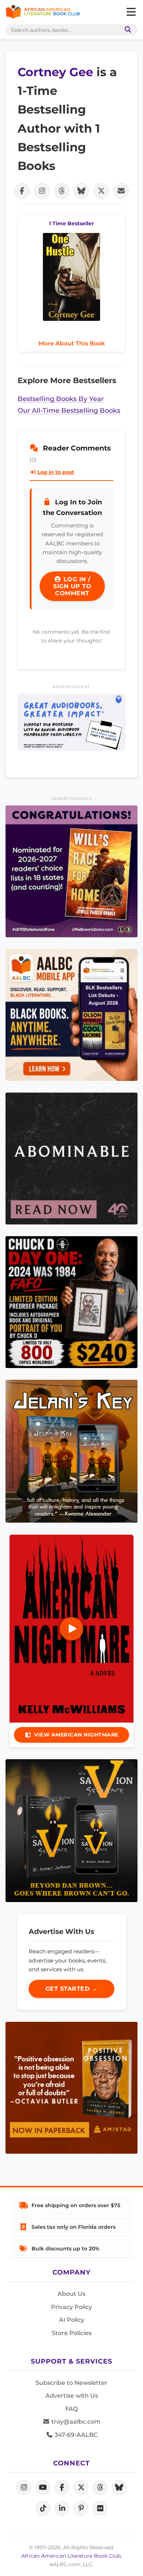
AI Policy (72, 2320)
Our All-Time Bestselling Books (69, 410)
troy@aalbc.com (75, 2422)
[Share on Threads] (62, 191)
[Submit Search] (126, 30)
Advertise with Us (72, 2396)
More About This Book (72, 343)
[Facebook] (62, 2487)
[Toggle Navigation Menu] (131, 12)
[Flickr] (100, 2508)
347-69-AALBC (75, 2435)
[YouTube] (43, 2487)
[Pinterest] (81, 2508)
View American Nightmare (76, 1735)
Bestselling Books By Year (61, 399)
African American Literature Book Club (71, 2556)
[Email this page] (121, 191)
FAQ (71, 2409)
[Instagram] (24, 2487)
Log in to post (55, 472)
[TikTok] (43, 2508)
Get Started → (72, 1989)
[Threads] (100, 2487)
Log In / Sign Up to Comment (72, 586)
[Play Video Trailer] (71, 1629)
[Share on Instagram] (42, 191)
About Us (71, 2294)
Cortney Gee (57, 72)
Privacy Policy (71, 2307)
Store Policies (72, 2333)
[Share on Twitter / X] (101, 191)
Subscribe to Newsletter (71, 2383)
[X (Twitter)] (81, 2487)
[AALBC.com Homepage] (43, 12)
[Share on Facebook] (22, 191)
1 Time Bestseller (71, 223)
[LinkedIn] (62, 2508)
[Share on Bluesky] (81, 191)
